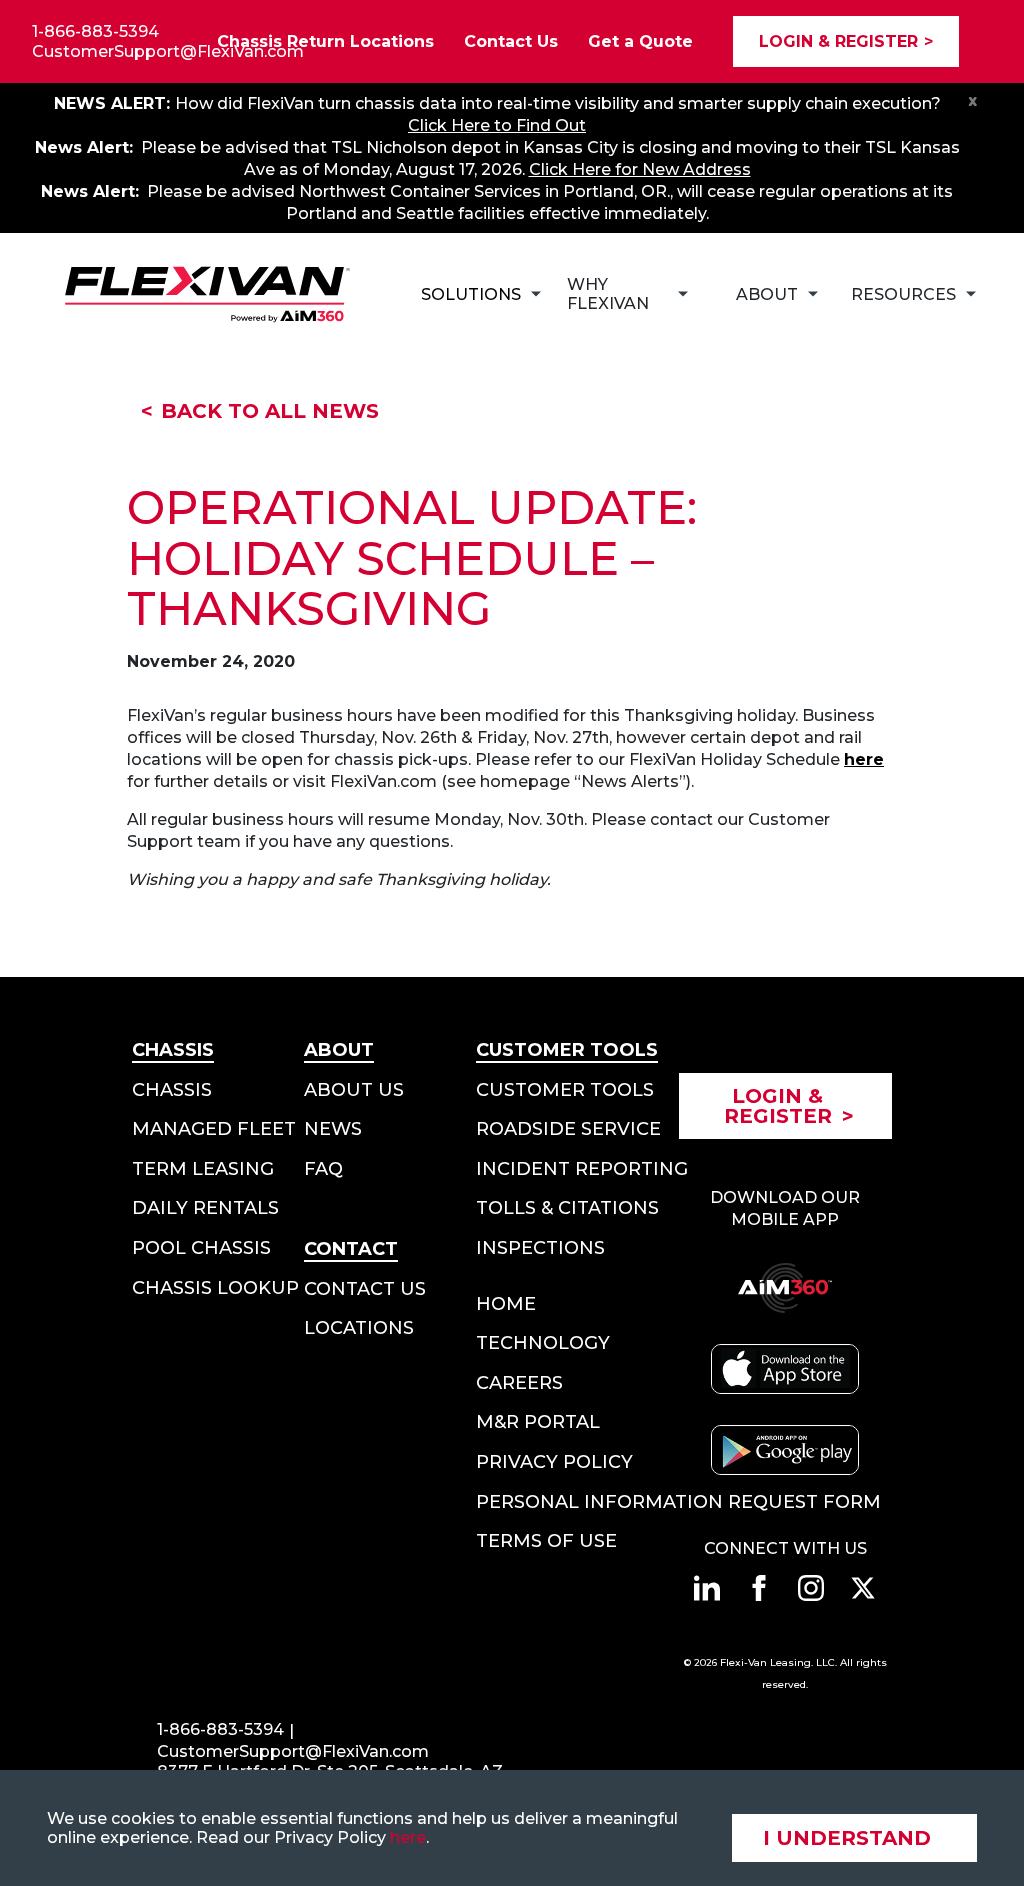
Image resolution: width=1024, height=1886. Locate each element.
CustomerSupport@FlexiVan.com (168, 51)
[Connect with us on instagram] (811, 1588)
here (408, 1837)
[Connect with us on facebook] (759, 1588)
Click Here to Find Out (497, 125)
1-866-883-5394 (95, 31)
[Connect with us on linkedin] (707, 1588)
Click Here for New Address (640, 169)
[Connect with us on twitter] (863, 1588)
